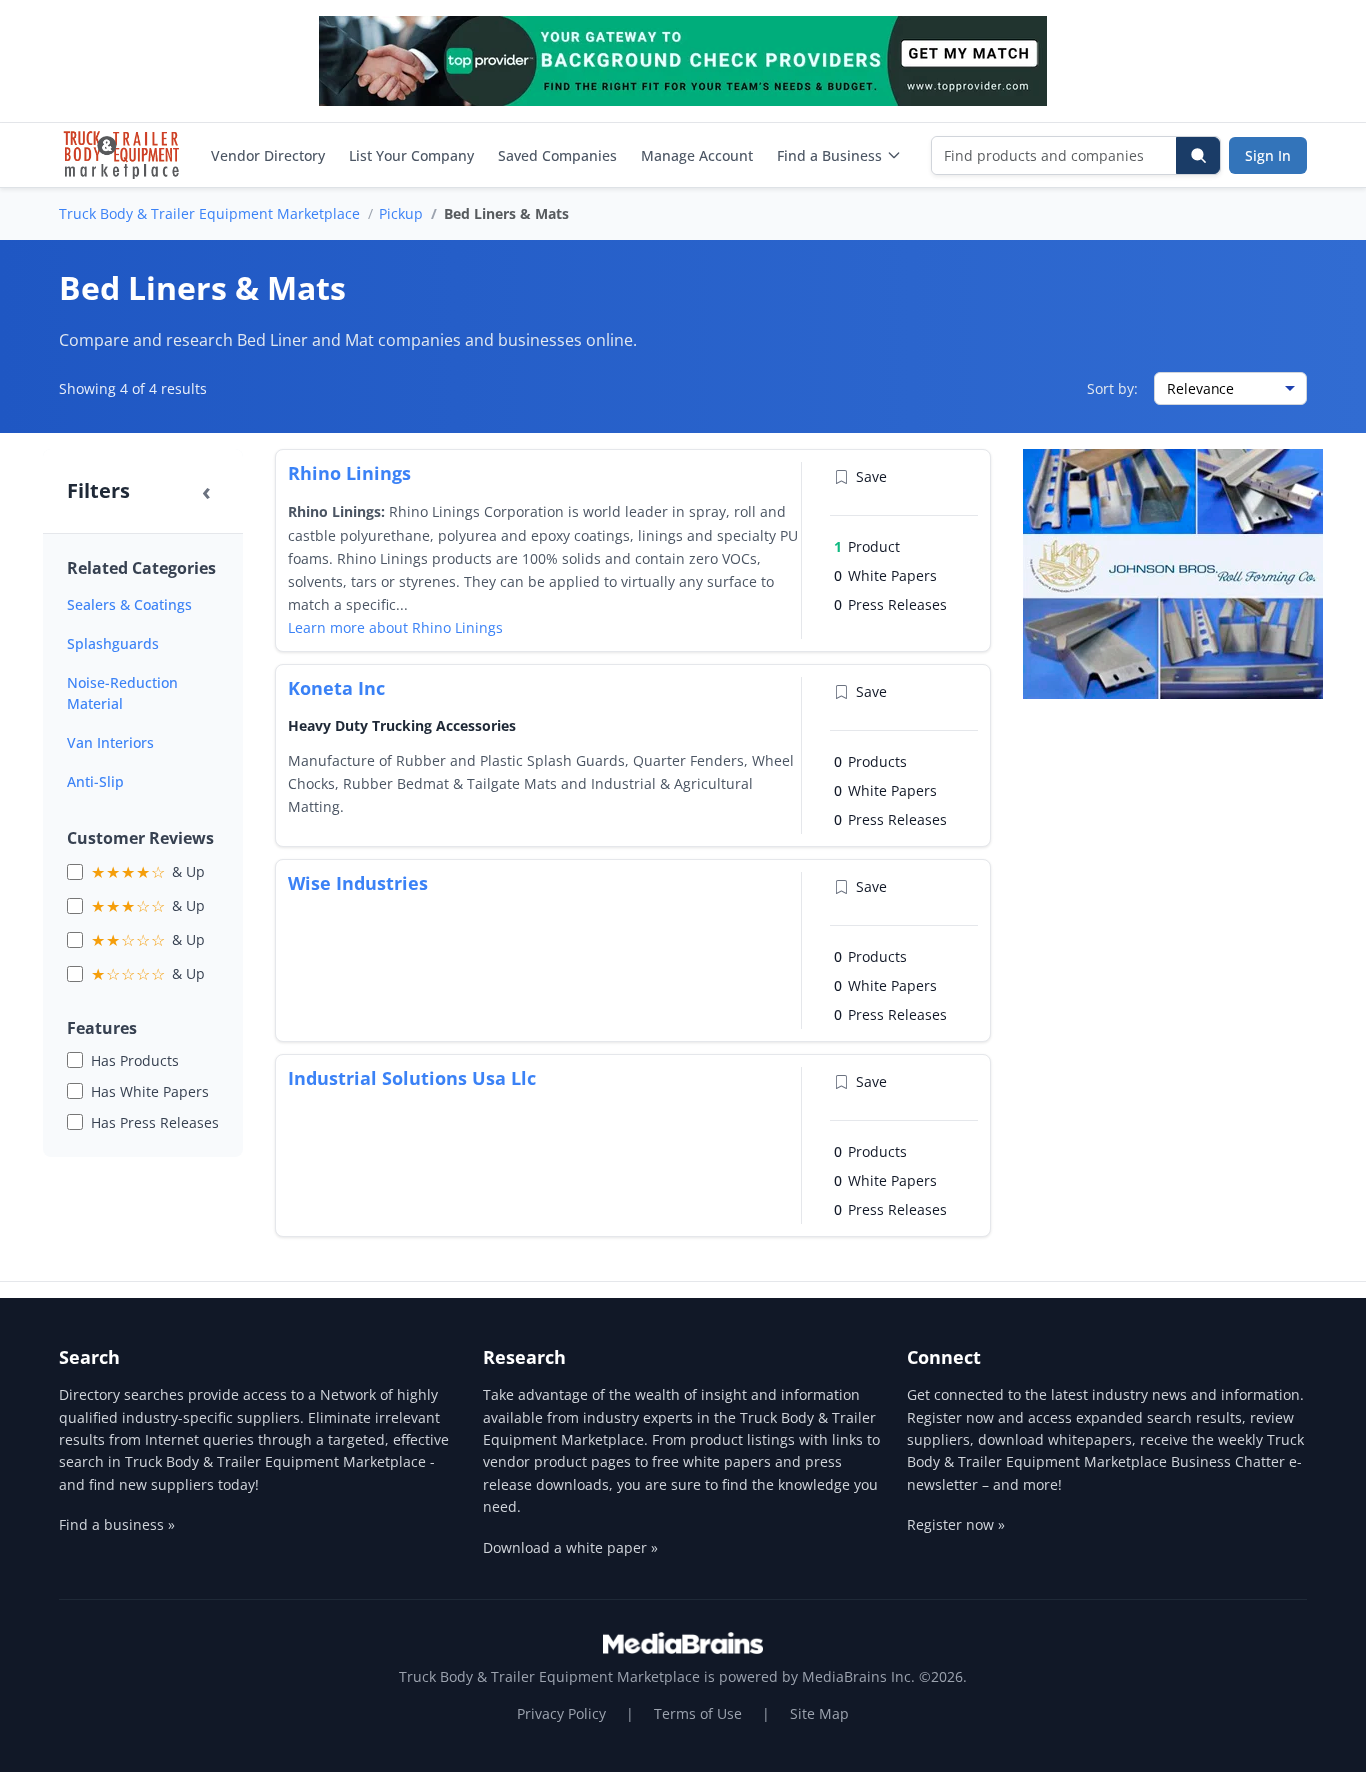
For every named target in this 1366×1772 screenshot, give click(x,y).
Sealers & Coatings (129, 604)
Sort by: (1112, 388)
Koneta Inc (336, 688)
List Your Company (411, 155)
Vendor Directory (268, 155)
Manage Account (697, 155)
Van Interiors (110, 742)
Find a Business (829, 155)
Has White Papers (150, 1091)
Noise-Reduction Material (122, 693)
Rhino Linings (349, 473)
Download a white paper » (570, 1547)
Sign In (1268, 155)
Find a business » (117, 1524)
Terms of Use (698, 1713)
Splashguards (113, 643)
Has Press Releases (155, 1122)
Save (871, 476)
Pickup (401, 213)
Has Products (135, 1060)
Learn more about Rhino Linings (395, 627)
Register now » (956, 1524)
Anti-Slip (95, 781)
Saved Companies (557, 155)
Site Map (819, 1713)
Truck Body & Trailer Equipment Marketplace (209, 213)
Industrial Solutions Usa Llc (412, 1078)
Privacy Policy (561, 1713)
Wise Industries (358, 883)
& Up (148, 872)
